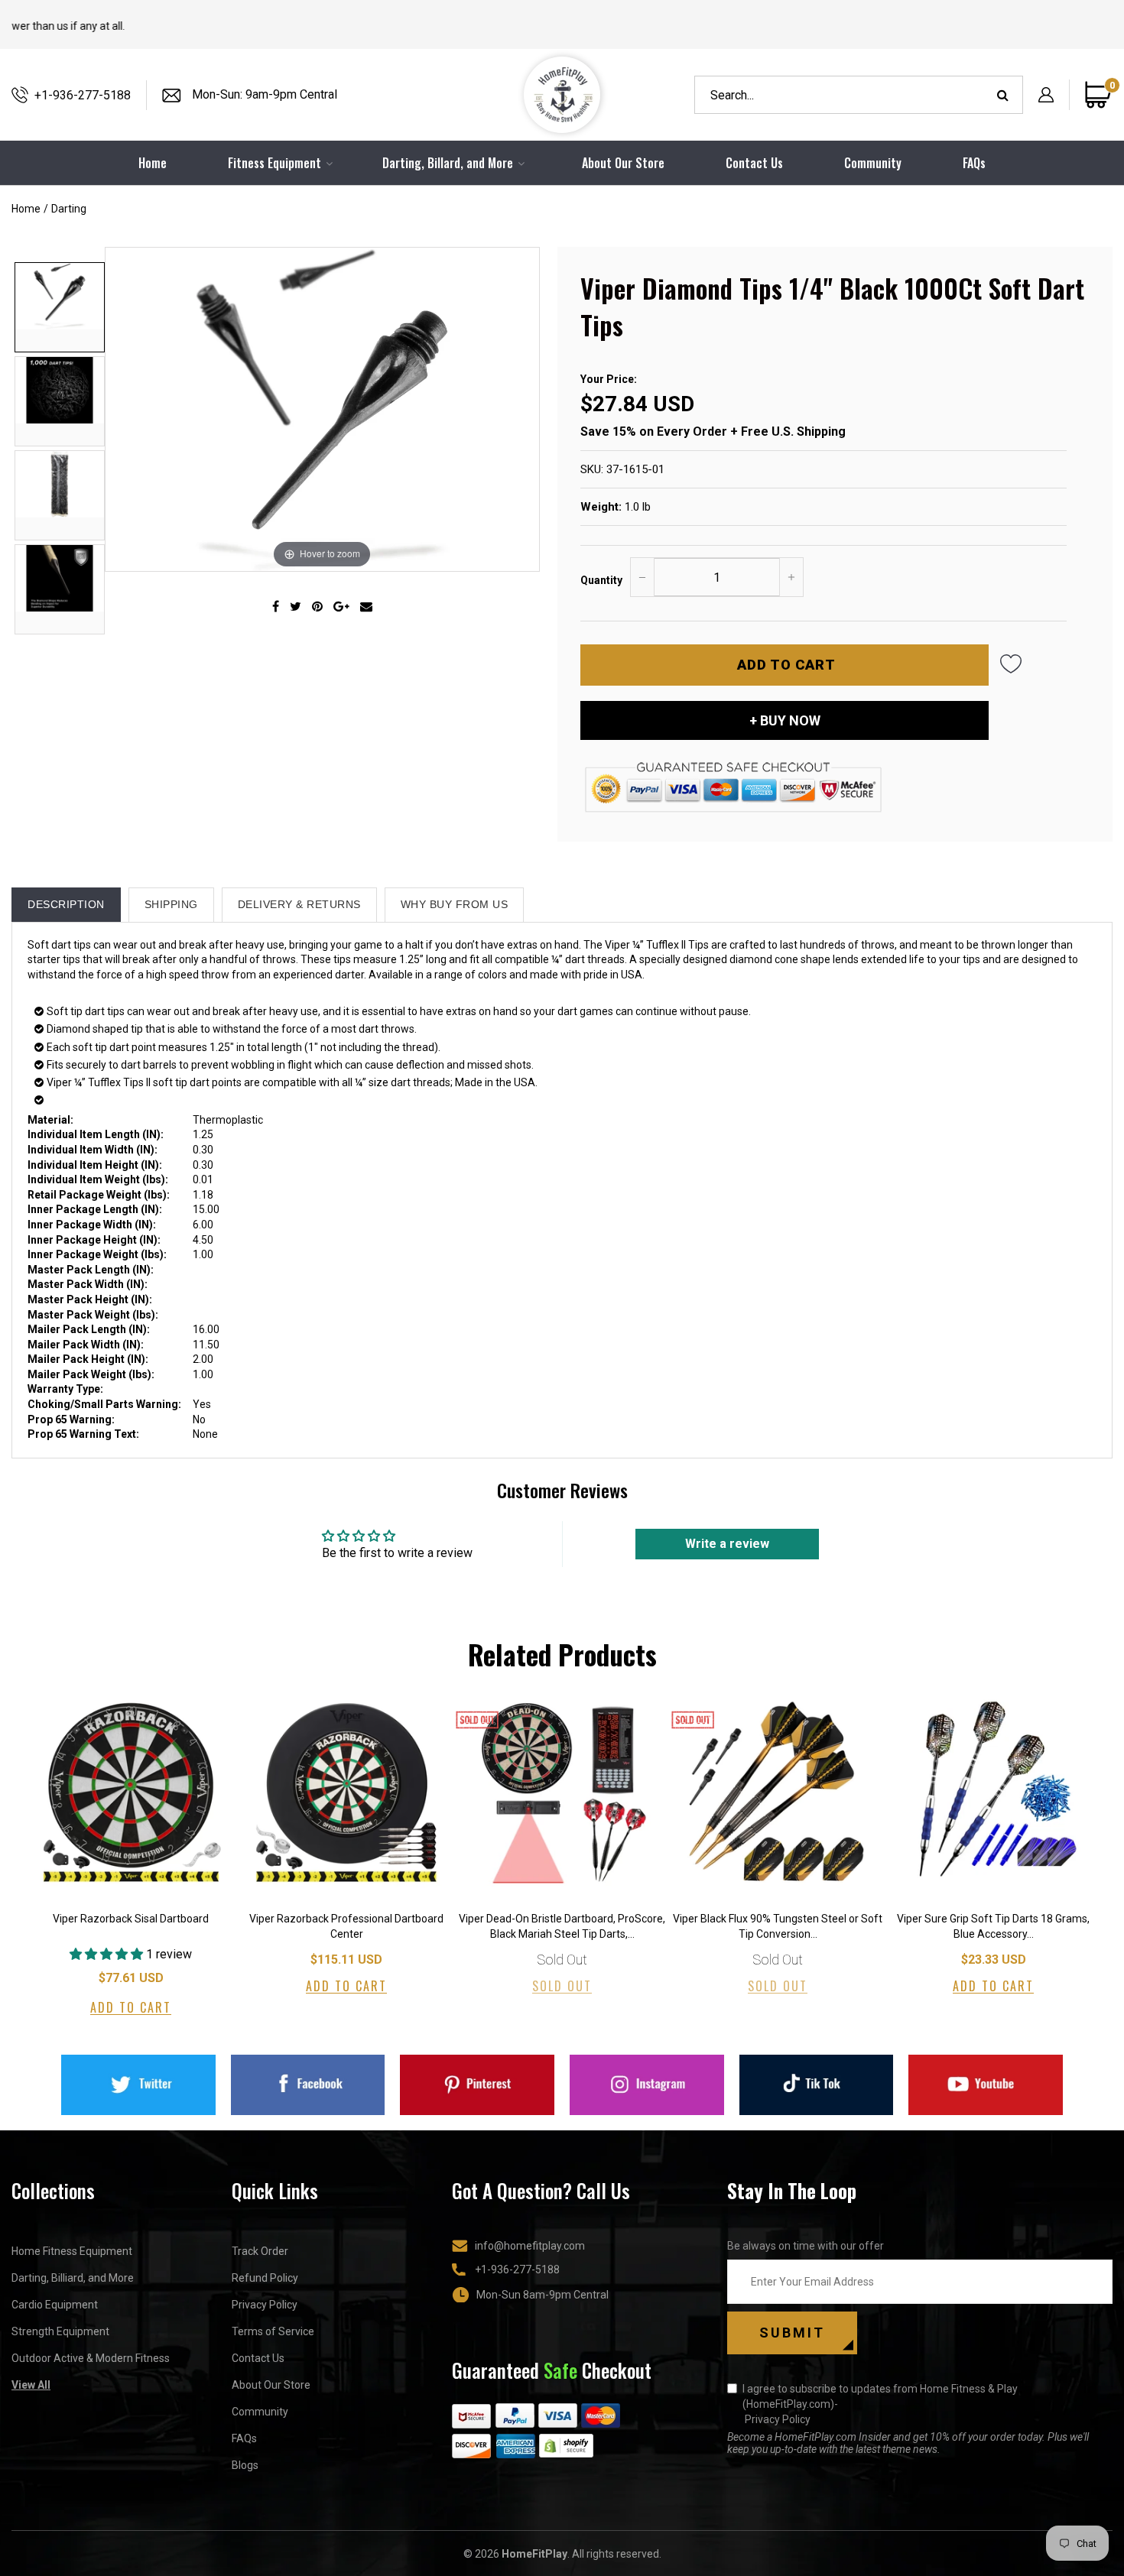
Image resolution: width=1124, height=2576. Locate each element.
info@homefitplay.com (530, 2246)
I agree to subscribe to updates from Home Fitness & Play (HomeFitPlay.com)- (880, 2404)
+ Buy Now (785, 720)
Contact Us (754, 163)
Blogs (245, 2465)
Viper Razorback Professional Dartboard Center (346, 1926)
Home (26, 209)
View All (31, 2385)
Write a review (727, 1544)
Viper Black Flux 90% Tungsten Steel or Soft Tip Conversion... (778, 1926)
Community (873, 163)
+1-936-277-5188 (83, 95)
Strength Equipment (60, 2331)
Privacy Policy (265, 2305)
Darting (69, 209)
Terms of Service (273, 2331)
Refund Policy (265, 2278)
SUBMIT (792, 2333)
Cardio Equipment (55, 2305)
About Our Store (623, 163)
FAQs (974, 163)
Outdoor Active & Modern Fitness (91, 2358)
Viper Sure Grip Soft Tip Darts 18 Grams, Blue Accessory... (993, 1926)
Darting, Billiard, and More (73, 2278)
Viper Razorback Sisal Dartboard (131, 1919)
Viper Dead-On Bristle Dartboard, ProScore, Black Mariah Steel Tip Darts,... (562, 1926)
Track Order (260, 2251)
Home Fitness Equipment (72, 2251)
